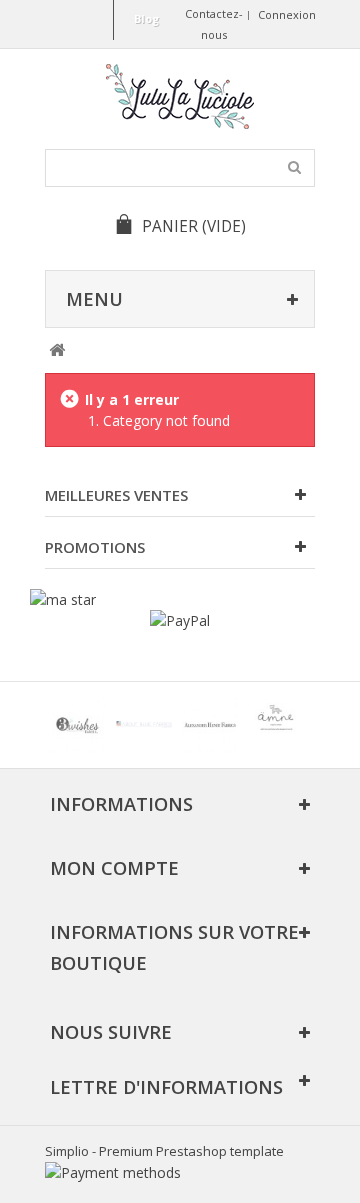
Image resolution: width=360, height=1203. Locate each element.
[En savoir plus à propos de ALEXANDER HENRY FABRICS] (210, 725)
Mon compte (114, 868)
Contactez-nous (214, 24)
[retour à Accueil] (56, 350)
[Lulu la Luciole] (180, 96)
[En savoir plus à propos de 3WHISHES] (78, 725)
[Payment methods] (113, 1172)
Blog (146, 18)
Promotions (95, 547)
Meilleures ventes (116, 495)
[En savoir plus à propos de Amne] (276, 725)
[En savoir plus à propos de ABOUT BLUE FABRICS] (144, 725)
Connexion (287, 14)
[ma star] (63, 599)
